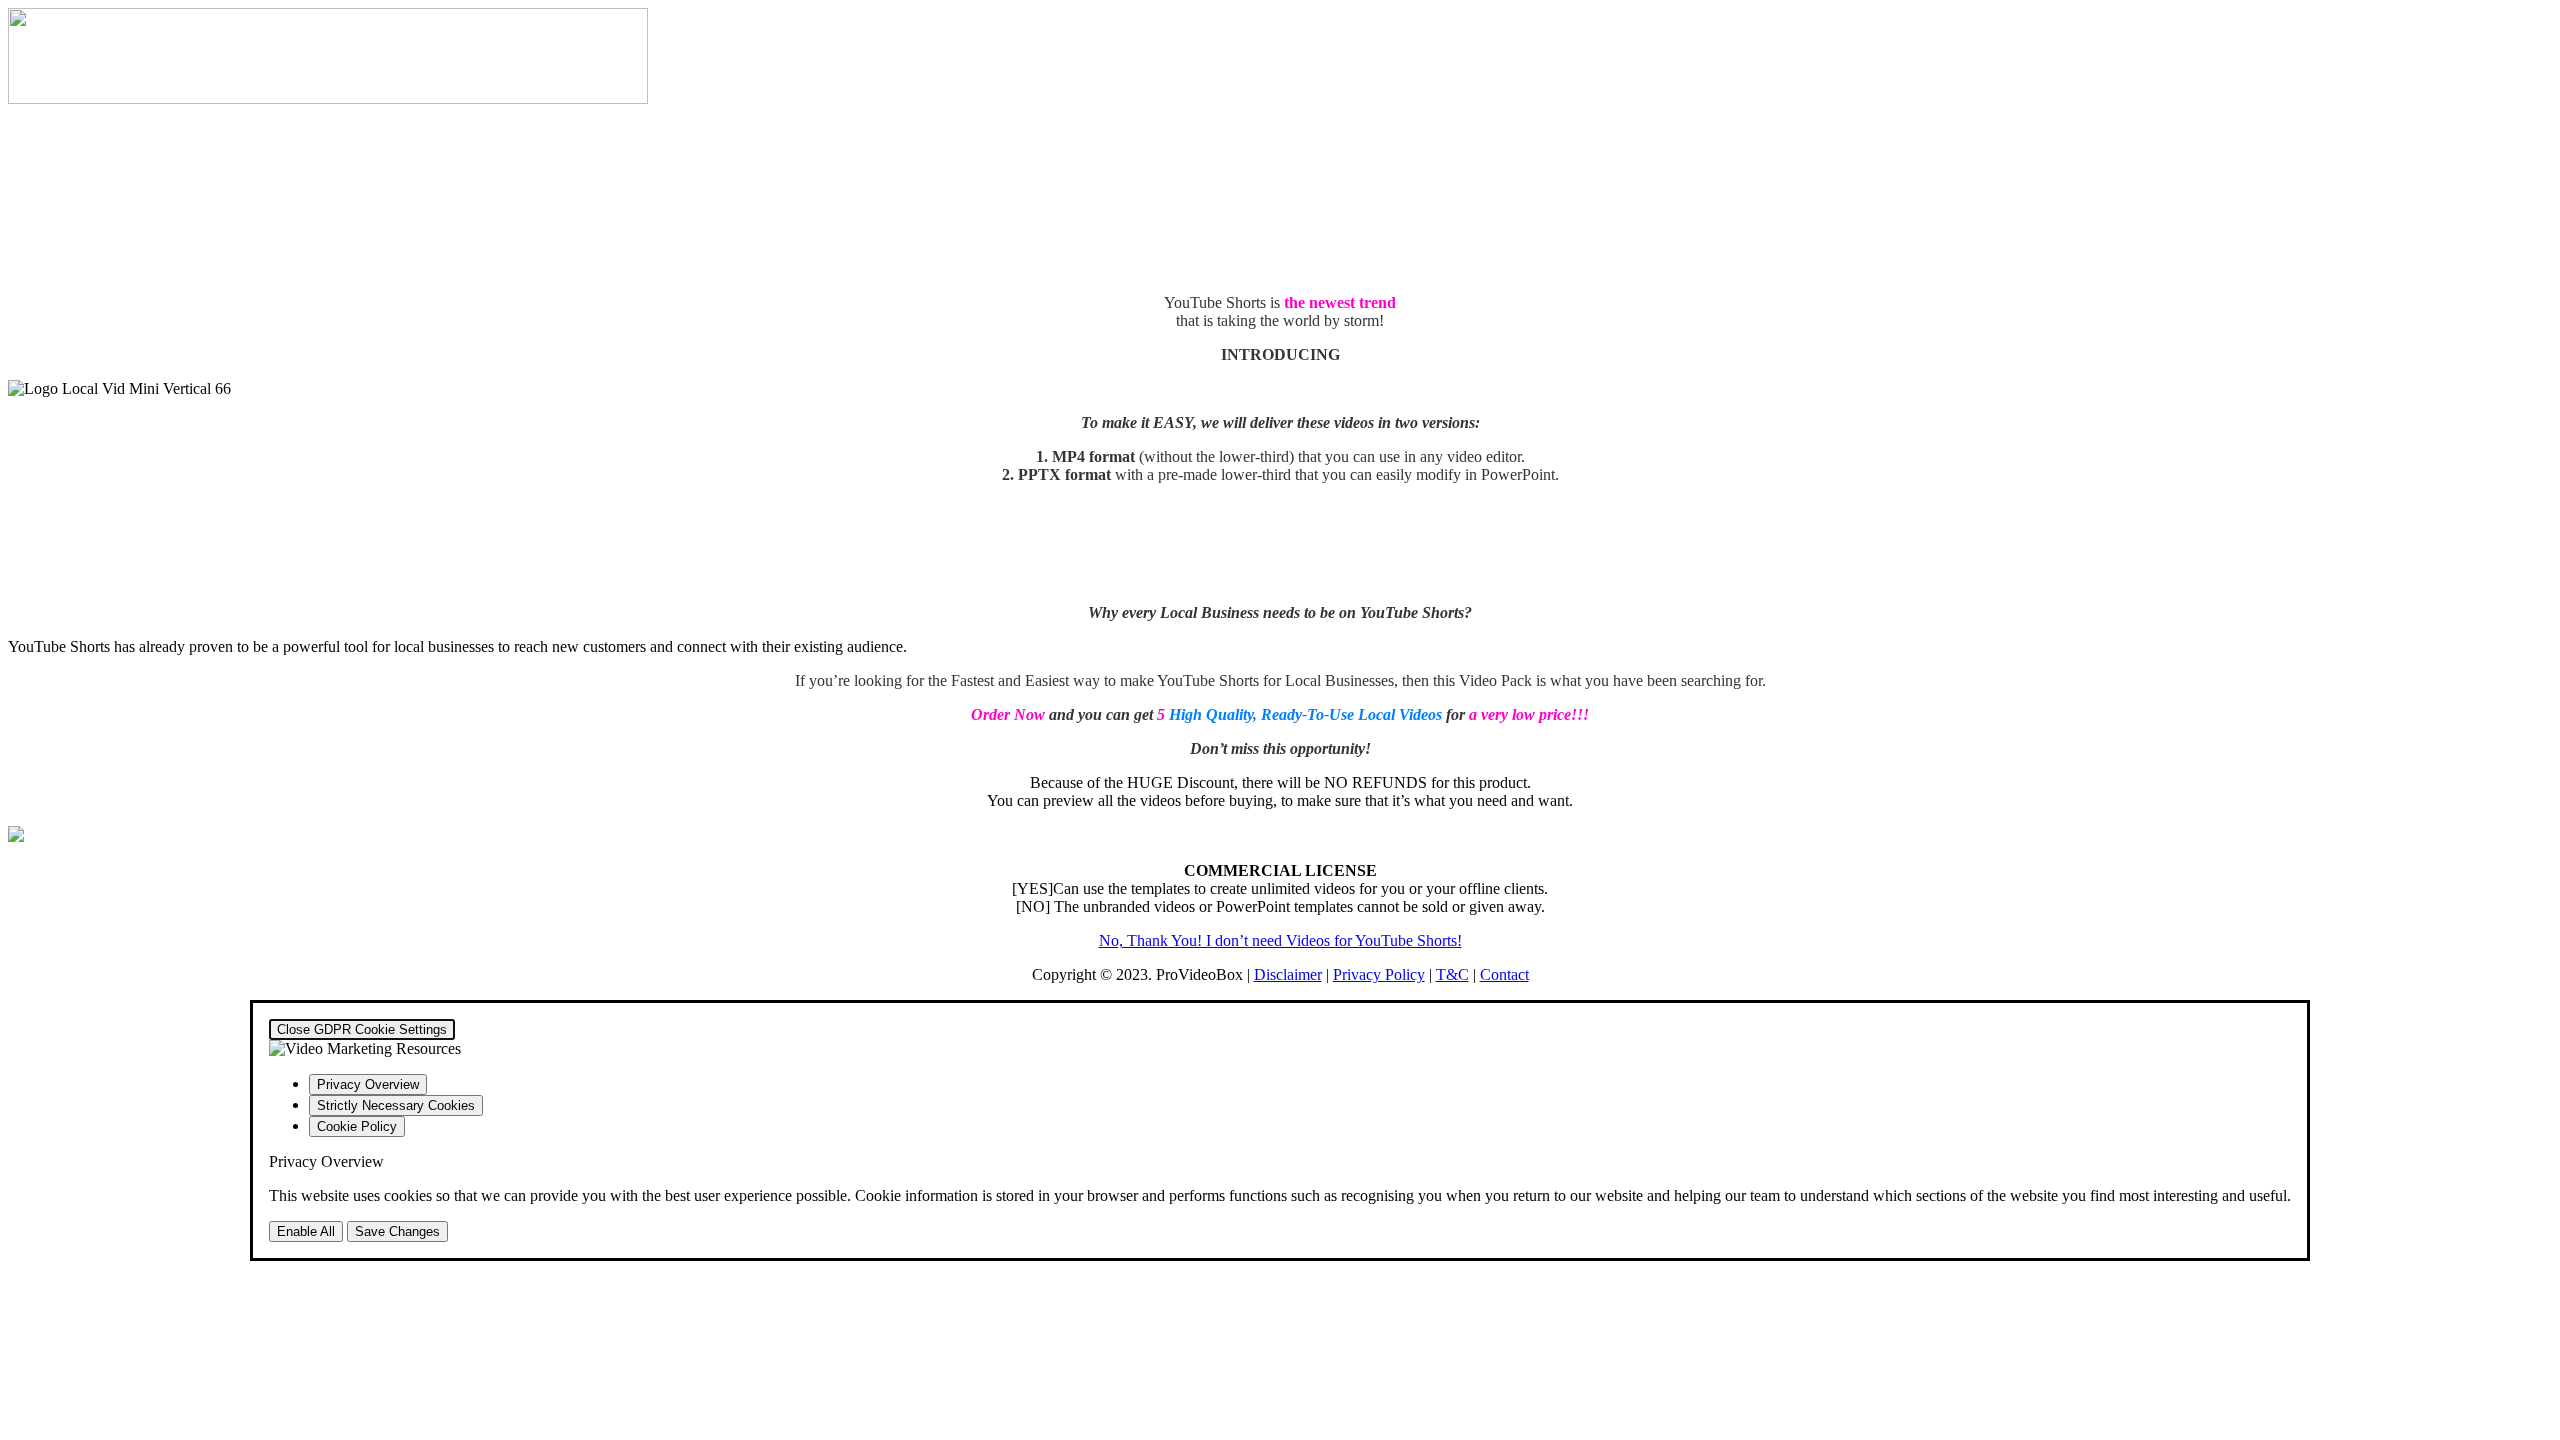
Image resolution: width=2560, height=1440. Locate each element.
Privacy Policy (1379, 974)
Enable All (306, 1231)
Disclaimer (1288, 974)
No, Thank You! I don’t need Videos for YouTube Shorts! (1280, 940)
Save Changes (397, 1231)
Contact (1504, 974)
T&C (1452, 974)
